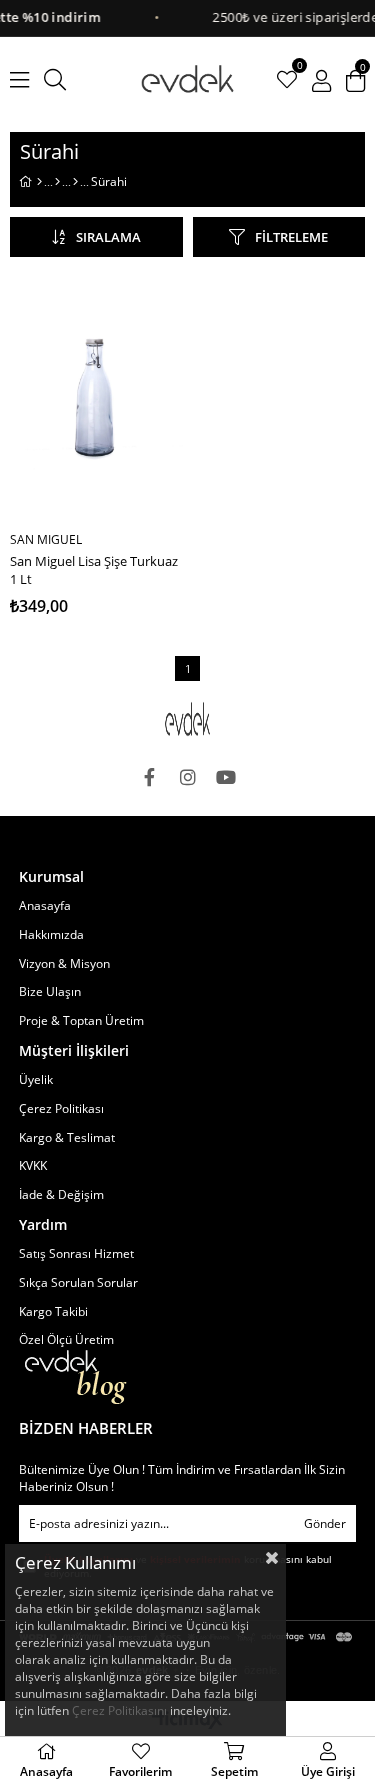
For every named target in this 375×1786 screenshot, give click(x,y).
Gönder (325, 1523)
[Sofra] (57, 182)
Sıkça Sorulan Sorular (78, 1283)
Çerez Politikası (61, 1109)
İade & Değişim (61, 1195)
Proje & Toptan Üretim (81, 1021)
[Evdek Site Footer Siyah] (188, 719)
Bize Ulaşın (50, 992)
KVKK (33, 1166)
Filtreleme (291, 237)
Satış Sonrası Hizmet (76, 1254)
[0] (287, 80)
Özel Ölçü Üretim (66, 1340)
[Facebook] (150, 777)
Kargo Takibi (53, 1312)
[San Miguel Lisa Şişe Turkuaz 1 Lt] (96, 396)
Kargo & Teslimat (67, 1138)
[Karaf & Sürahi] (75, 182)
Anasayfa (45, 906)
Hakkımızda (51, 935)
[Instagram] (188, 777)
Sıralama (108, 237)
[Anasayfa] (39, 182)
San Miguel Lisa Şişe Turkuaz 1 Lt (94, 570)
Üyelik (36, 1080)
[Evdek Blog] (76, 1377)
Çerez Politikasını (119, 1710)
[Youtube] (226, 777)
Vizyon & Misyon (64, 964)
